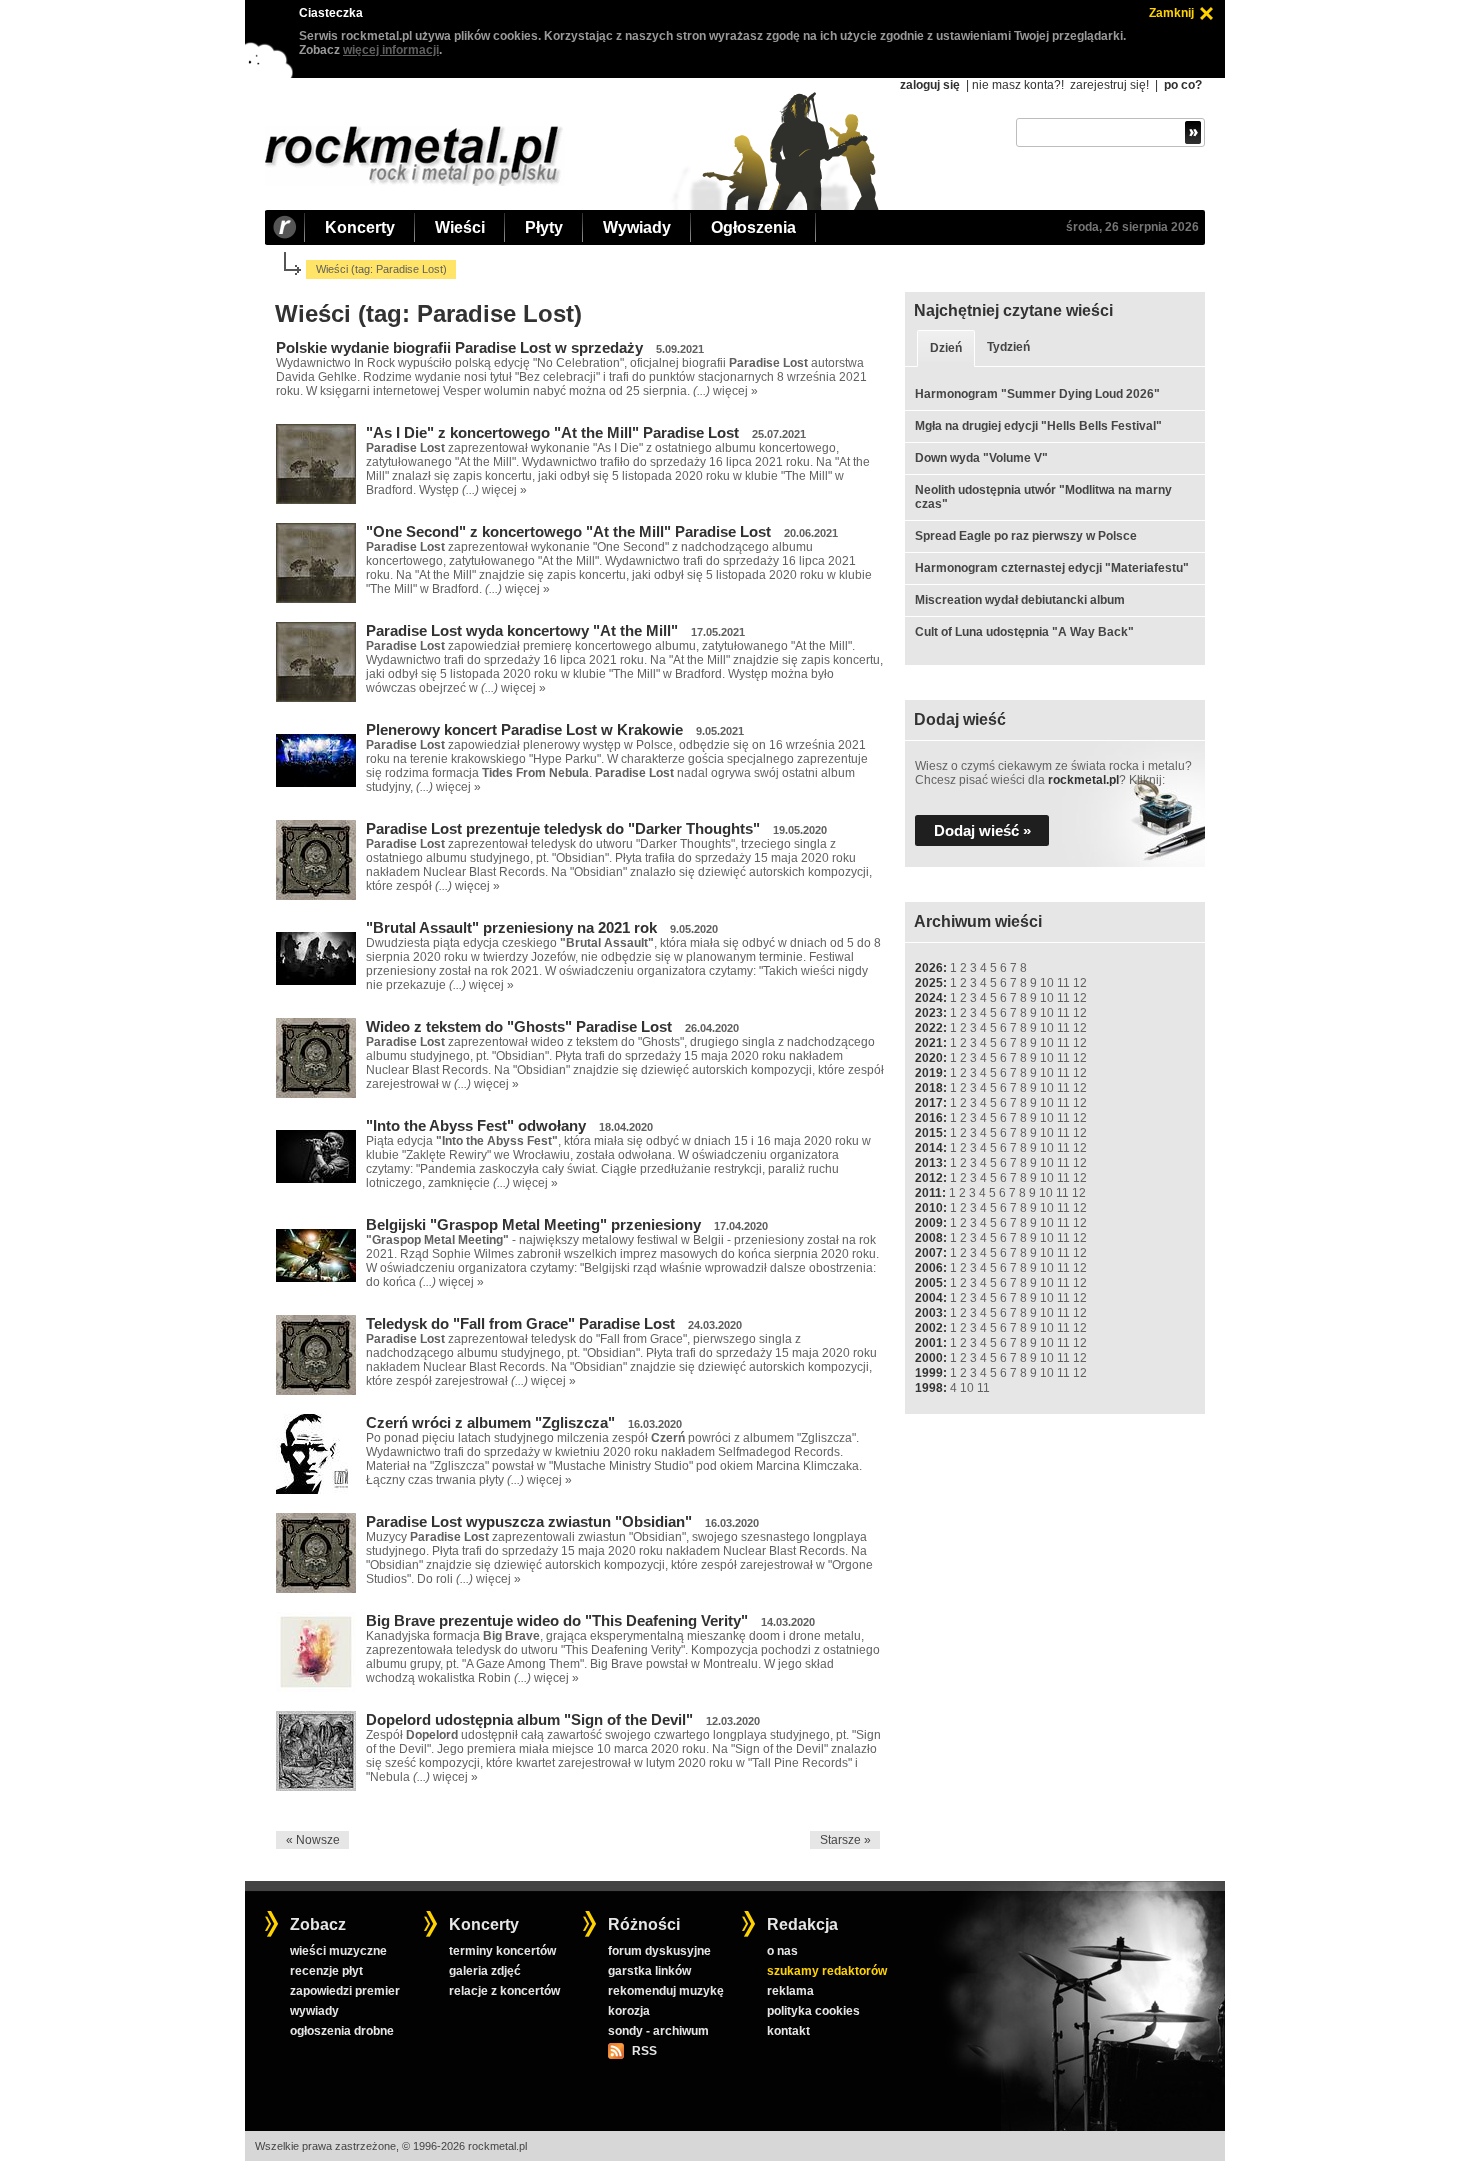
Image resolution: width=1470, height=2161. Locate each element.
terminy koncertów (502, 1951)
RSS (644, 2051)
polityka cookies (813, 2011)
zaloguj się (930, 85)
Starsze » (845, 1840)
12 (1080, 983)
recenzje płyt (326, 1971)
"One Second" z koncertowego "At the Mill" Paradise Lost (568, 531)
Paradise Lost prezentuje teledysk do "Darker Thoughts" (563, 828)
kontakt (788, 2031)
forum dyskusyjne (659, 1951)
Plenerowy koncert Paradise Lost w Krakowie (524, 729)
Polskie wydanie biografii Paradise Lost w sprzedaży (459, 347)
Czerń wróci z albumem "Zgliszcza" (490, 1422)
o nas (782, 1951)
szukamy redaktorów (827, 1971)
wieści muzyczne (338, 1951)
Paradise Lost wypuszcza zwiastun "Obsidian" (529, 1521)
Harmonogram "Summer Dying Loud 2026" (1037, 394)
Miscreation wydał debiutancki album (1020, 600)
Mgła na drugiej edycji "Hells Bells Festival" (1038, 426)
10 (1047, 983)
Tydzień (1008, 347)
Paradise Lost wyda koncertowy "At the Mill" (522, 630)
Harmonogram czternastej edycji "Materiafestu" (1052, 568)
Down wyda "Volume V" (981, 458)
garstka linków (649, 1971)
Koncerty (360, 227)
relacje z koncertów (504, 1991)
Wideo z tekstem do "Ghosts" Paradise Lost (519, 1026)
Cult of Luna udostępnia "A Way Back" (1024, 632)
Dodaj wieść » (982, 830)
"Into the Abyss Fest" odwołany (476, 1125)
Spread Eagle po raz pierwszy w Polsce (1026, 536)
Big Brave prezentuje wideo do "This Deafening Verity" (557, 1620)
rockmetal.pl (1083, 780)
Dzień (946, 348)
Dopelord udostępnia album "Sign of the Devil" (529, 1719)
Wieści (460, 227)
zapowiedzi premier (345, 1991)
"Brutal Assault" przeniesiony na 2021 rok (511, 927)
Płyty (544, 227)
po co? (1183, 85)
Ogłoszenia (753, 227)
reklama (790, 1991)
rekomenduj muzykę (666, 1991)
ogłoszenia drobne (342, 2031)
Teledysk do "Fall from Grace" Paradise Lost (520, 1323)
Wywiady (637, 227)
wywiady (314, 2011)
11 (1063, 983)
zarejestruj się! (1109, 85)
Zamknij (1171, 13)
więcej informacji (391, 50)
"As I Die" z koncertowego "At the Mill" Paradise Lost (552, 432)
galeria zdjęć (485, 1971)
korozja (629, 2011)
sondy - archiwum (658, 2031)
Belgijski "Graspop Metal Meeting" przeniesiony (533, 1224)
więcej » (735, 391)
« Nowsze (313, 1840)
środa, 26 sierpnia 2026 (1132, 227)
